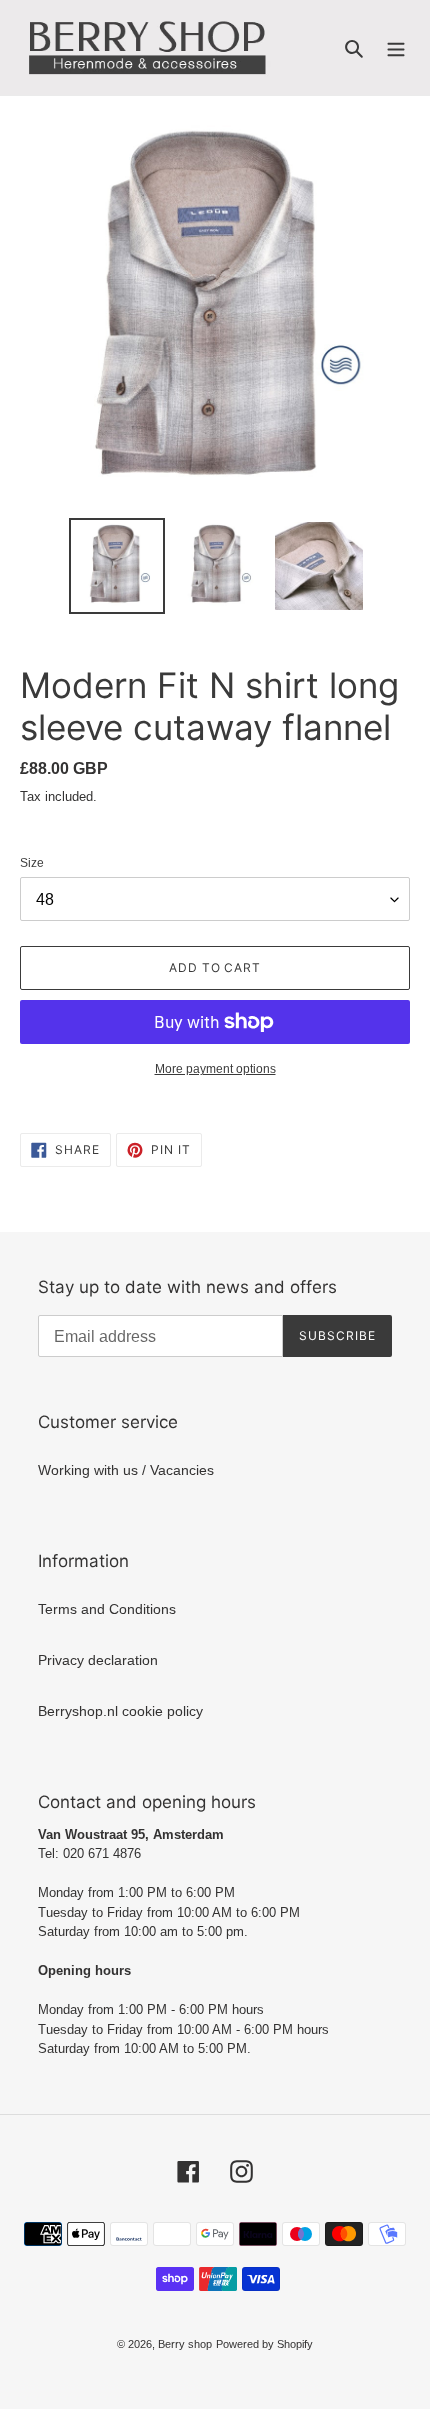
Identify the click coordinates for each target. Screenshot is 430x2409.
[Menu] (396, 47)
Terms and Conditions (107, 1609)
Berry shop (185, 2344)
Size (32, 863)
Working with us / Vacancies (126, 1470)
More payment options (215, 1069)
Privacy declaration (98, 1660)
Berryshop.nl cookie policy (120, 1711)
